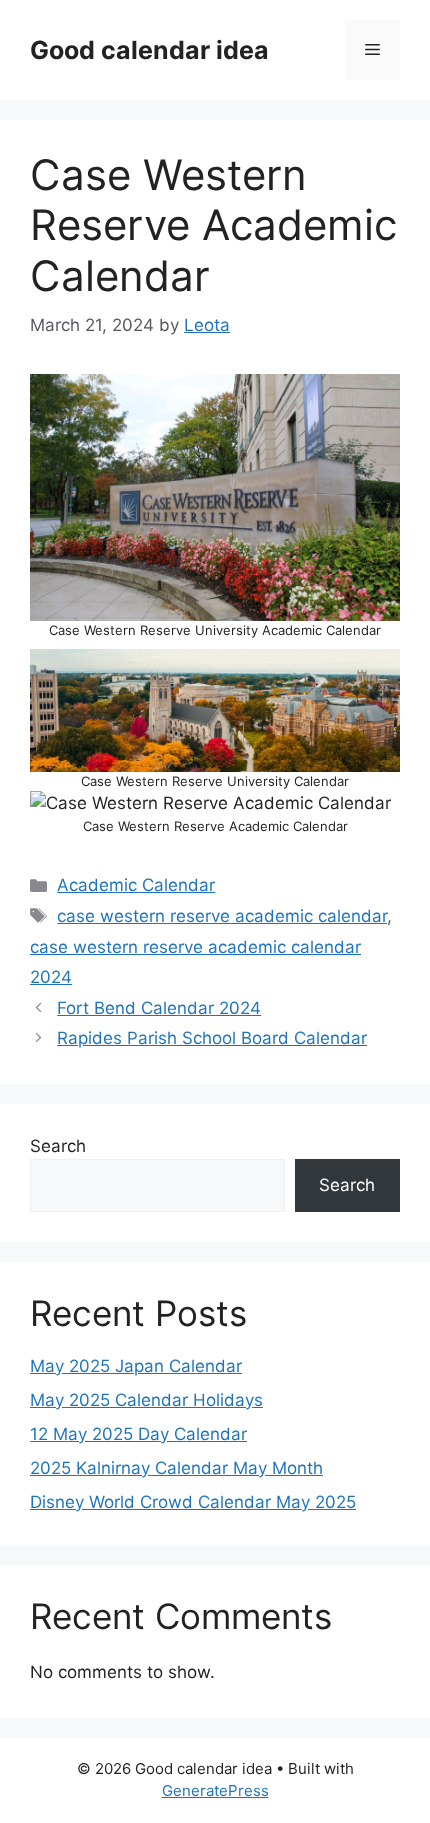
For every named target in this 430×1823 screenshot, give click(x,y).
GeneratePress (215, 1790)
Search (58, 1146)
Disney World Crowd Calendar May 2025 (193, 1502)
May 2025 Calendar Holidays (146, 1400)
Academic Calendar (136, 885)
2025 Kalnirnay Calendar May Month (176, 1468)
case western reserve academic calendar (222, 916)
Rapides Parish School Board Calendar (212, 1038)
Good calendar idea (149, 50)
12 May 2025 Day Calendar (138, 1434)
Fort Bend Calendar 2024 (159, 1008)
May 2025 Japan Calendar (136, 1366)
